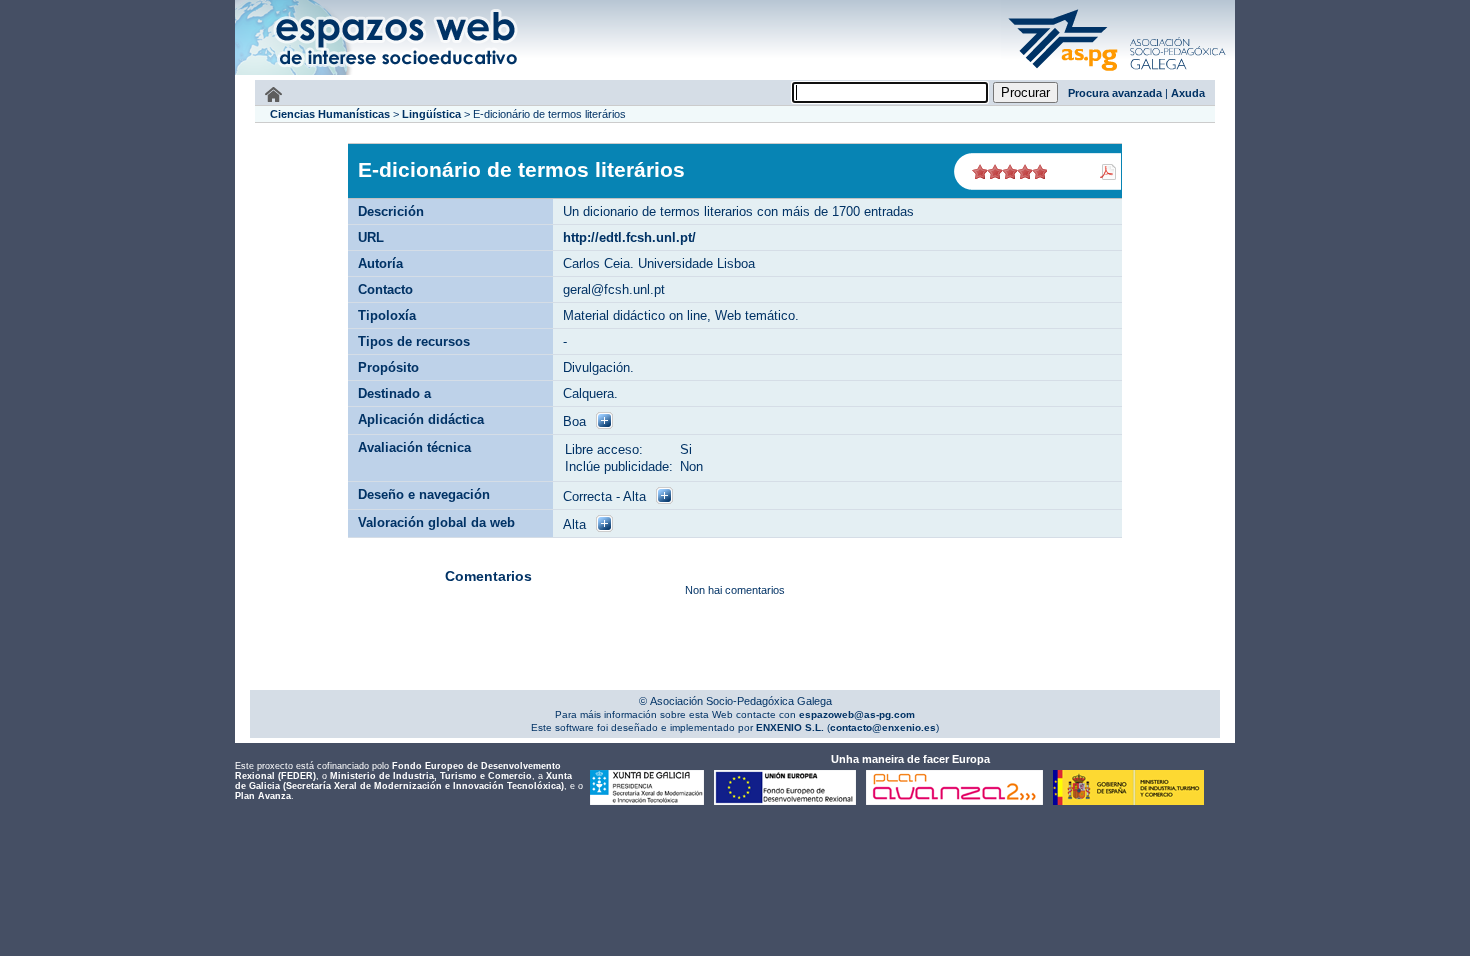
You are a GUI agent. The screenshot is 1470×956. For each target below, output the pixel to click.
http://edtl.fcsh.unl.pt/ (629, 237)
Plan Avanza (263, 796)
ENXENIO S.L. (788, 727)
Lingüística (431, 114)
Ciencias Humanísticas (330, 114)
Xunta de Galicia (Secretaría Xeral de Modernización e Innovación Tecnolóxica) (403, 781)
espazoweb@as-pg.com (855, 714)
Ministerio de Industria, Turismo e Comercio (431, 776)
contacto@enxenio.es (883, 727)
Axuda (1188, 93)
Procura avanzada (1115, 93)
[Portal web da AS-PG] (1118, 73)
